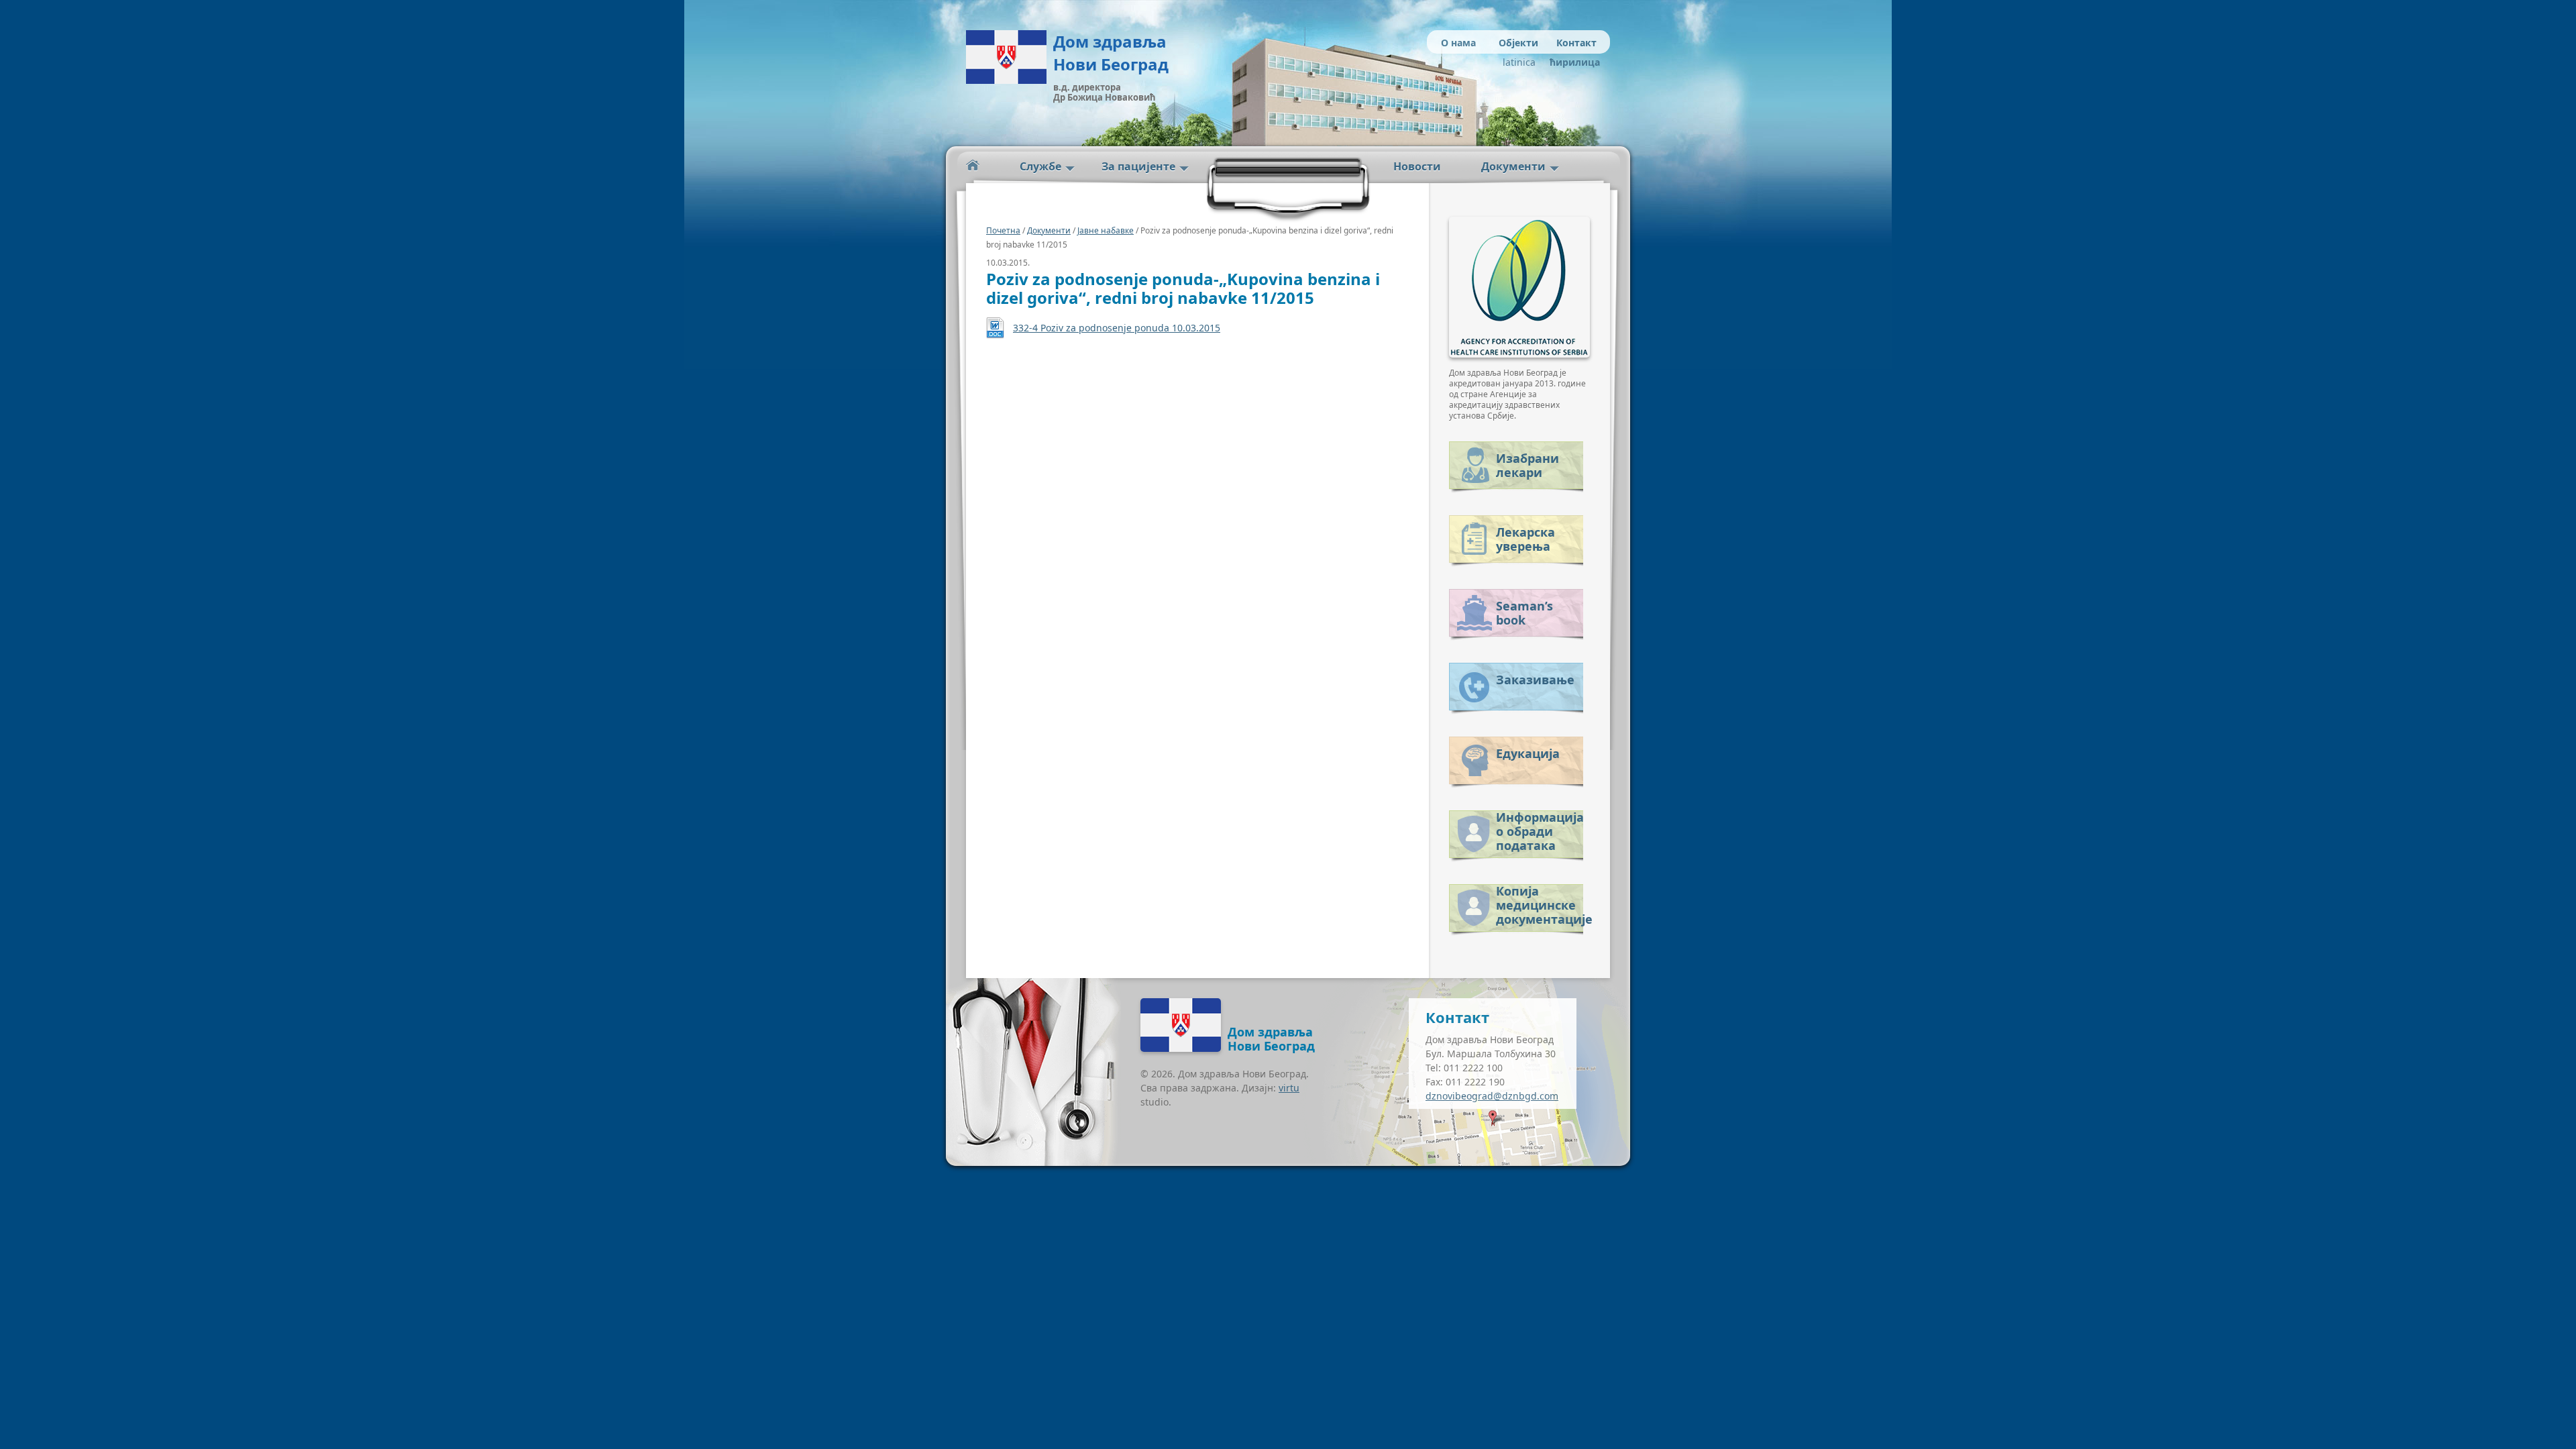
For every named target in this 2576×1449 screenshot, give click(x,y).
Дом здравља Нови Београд (1111, 53)
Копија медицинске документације (1540, 903)
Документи (1513, 166)
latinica (1519, 62)
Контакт (1576, 43)
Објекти (1518, 43)
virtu (1289, 1088)
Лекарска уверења (1525, 539)
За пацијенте (1138, 166)
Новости (1417, 166)
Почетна (1003, 230)
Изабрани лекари (1527, 465)
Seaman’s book (1524, 613)
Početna (973, 165)
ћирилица (1571, 62)
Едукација (1528, 753)
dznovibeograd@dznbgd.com (1492, 1096)
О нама (1458, 43)
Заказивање (1535, 680)
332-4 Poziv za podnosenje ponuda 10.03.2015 (1117, 328)
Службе (1040, 166)
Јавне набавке (1106, 230)
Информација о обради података (1540, 829)
